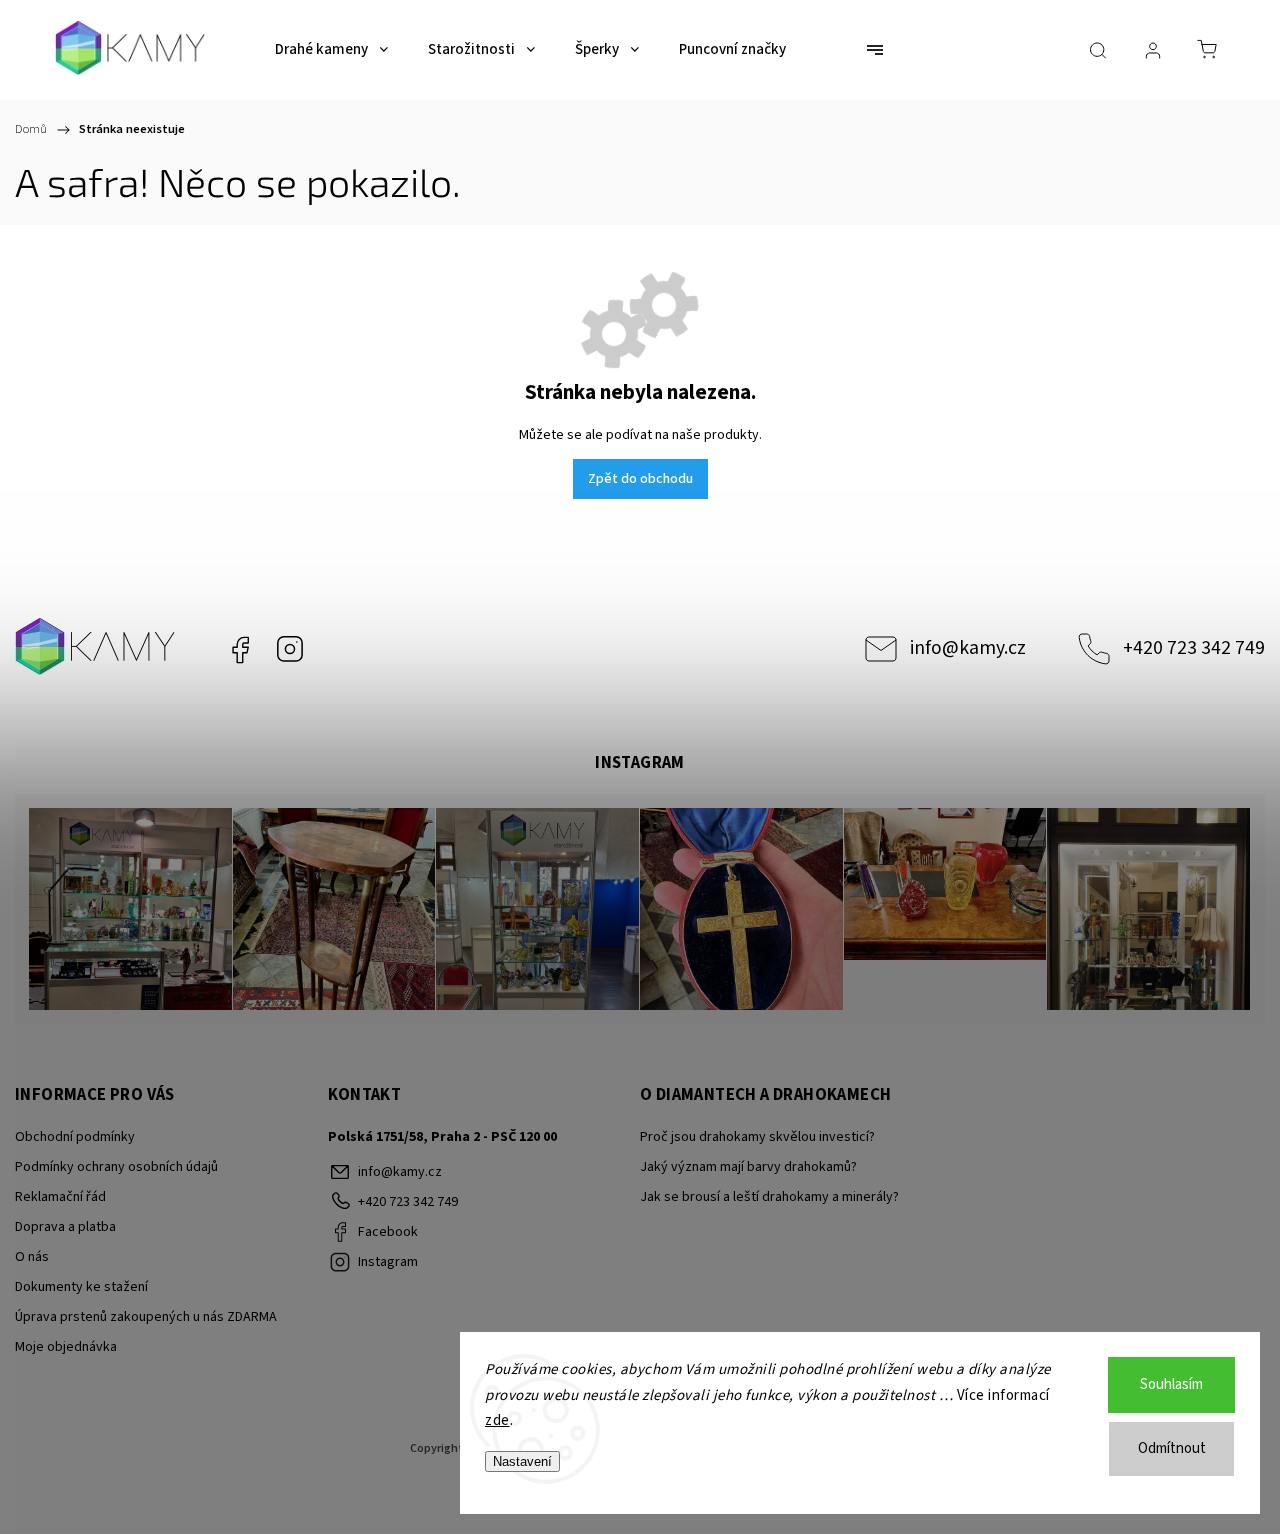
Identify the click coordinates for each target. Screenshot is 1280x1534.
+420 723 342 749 (1194, 648)
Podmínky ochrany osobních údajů (116, 1167)
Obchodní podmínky (75, 1137)
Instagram (290, 649)
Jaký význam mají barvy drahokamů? (748, 1167)
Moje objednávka (66, 1347)
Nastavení (522, 1461)
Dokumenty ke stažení (81, 1287)
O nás (32, 1257)
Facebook (240, 649)
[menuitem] (331, 50)
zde (497, 1420)
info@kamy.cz (968, 648)
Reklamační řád (60, 1197)
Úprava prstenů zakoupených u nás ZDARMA (146, 1317)
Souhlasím (1171, 1384)
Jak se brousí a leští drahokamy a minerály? (769, 1197)
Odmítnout (1172, 1448)
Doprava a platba (65, 1227)
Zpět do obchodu (640, 479)
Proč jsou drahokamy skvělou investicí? (757, 1137)
